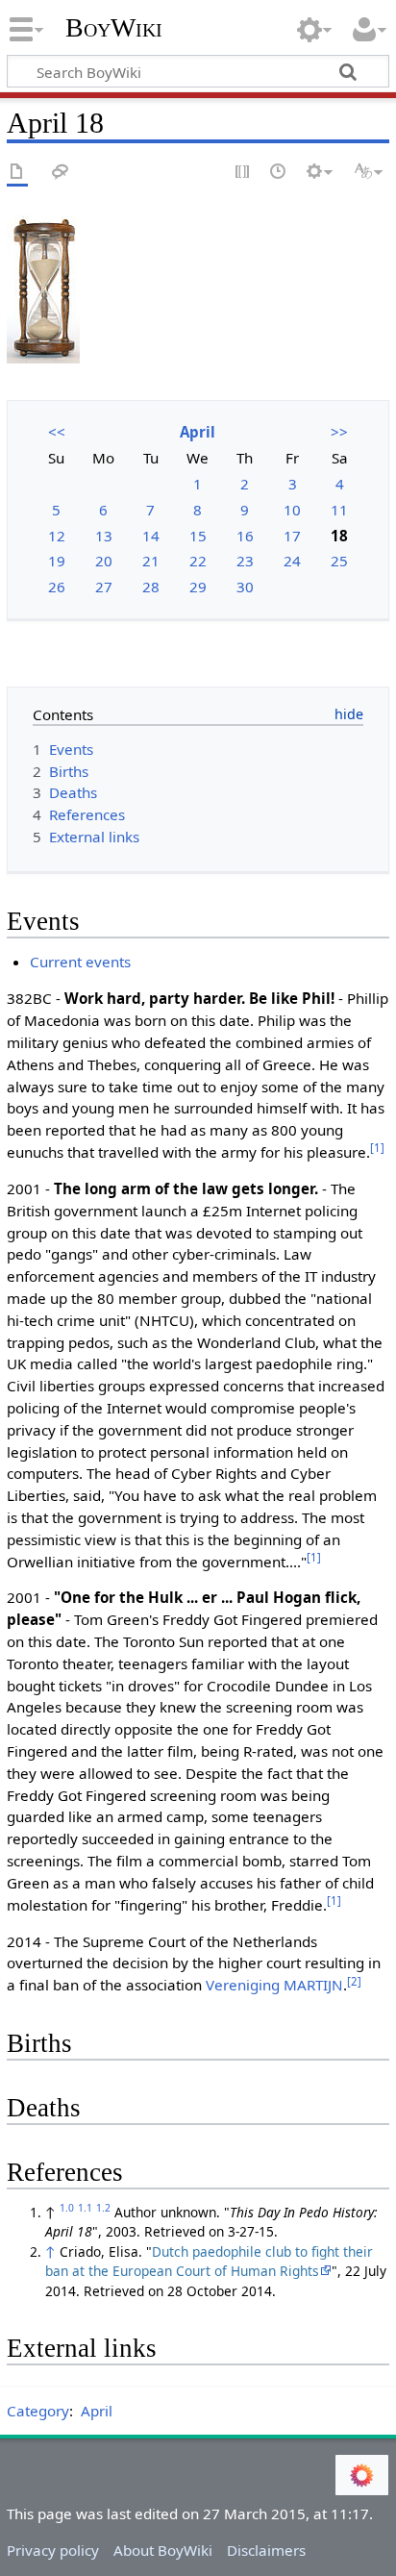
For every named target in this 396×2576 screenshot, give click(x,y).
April (198, 432)
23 (245, 561)
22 (198, 561)
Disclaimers (266, 2550)
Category (38, 2411)
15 (198, 536)
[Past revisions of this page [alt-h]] (279, 173)
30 (245, 587)
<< (57, 432)
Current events (80, 962)
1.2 (103, 2208)
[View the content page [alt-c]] (17, 173)
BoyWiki (114, 28)
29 (198, 587)
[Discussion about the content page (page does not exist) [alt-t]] (61, 173)
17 (292, 536)
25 (339, 561)
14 (151, 536)
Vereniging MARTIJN (274, 1985)
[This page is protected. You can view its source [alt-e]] (243, 173)
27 (104, 587)
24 (292, 561)
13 (104, 536)
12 (57, 536)
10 (292, 510)
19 (57, 561)
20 (104, 561)
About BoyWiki (163, 2550)
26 (57, 587)
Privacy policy (53, 2550)
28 (151, 587)
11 (339, 510)
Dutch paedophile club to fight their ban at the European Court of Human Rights (209, 2262)
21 (151, 561)
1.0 (67, 2208)
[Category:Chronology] (43, 288)
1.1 (85, 2208)
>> (339, 432)
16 (245, 536)
